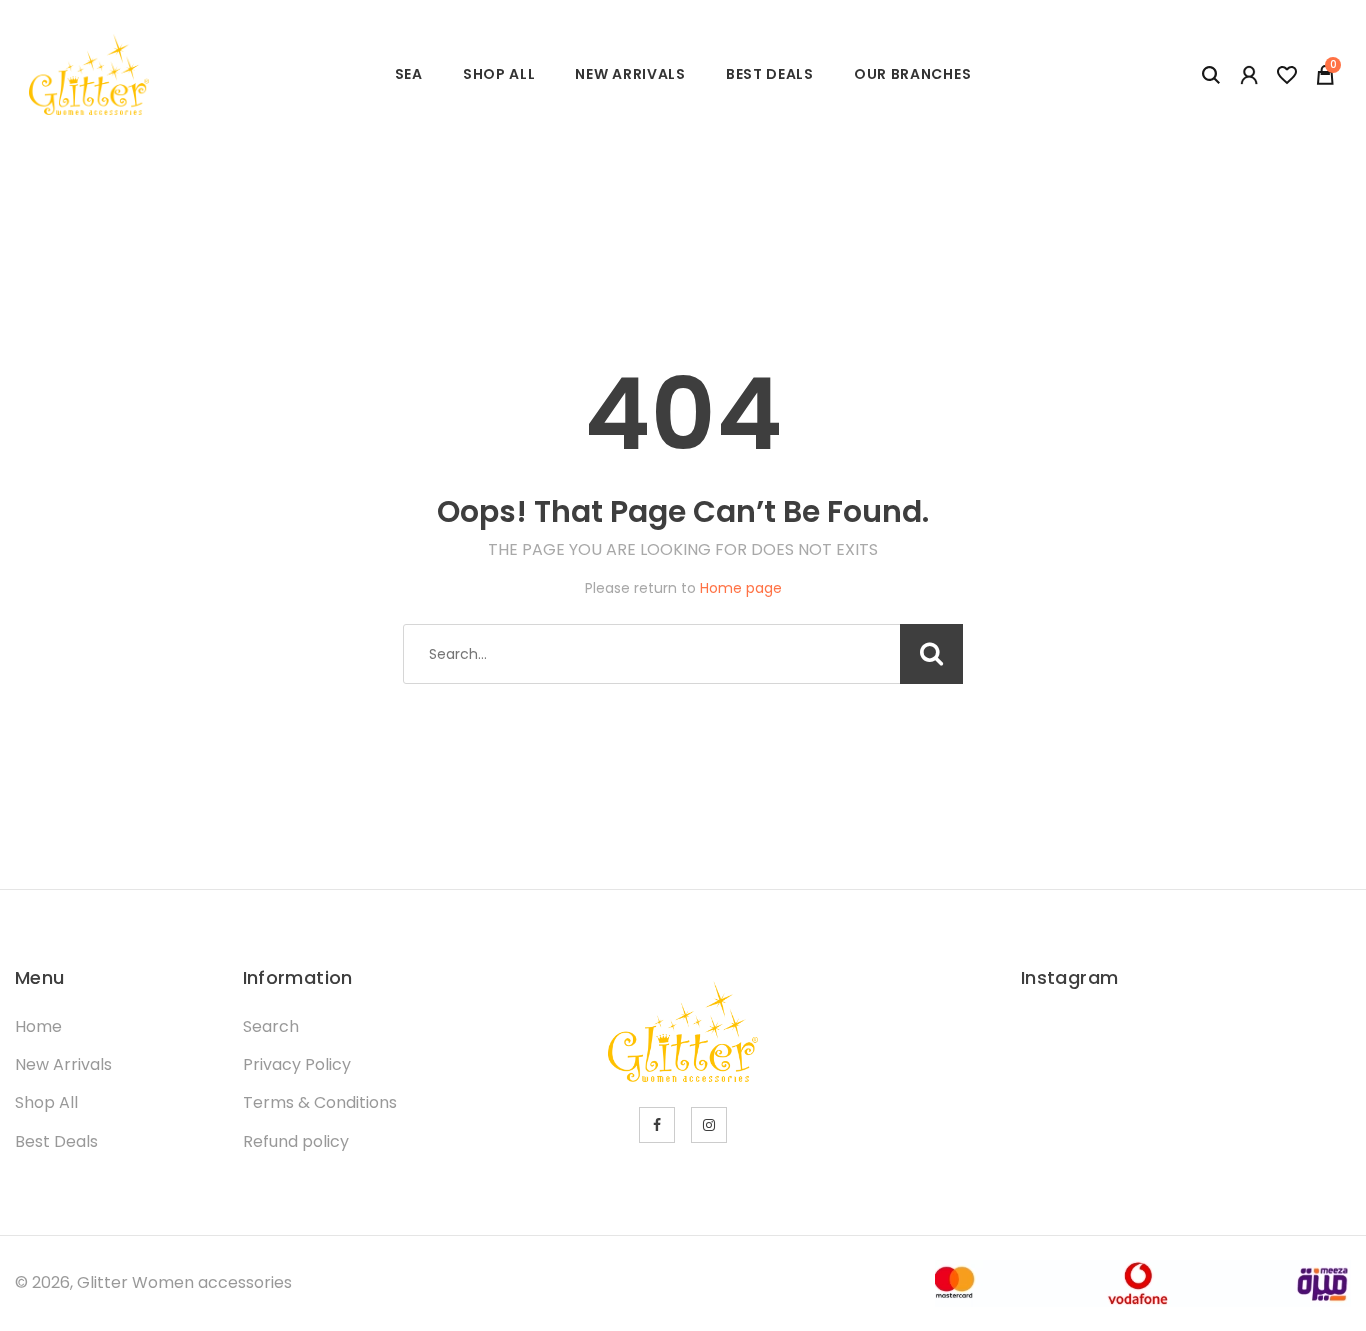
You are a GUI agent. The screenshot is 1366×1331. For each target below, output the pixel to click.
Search (271, 1026)
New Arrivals (630, 74)
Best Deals (770, 74)
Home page (741, 588)
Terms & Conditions (320, 1102)
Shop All (499, 74)
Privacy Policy (297, 1064)
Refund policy (296, 1141)
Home (38, 1026)
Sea (409, 74)
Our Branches (912, 74)
